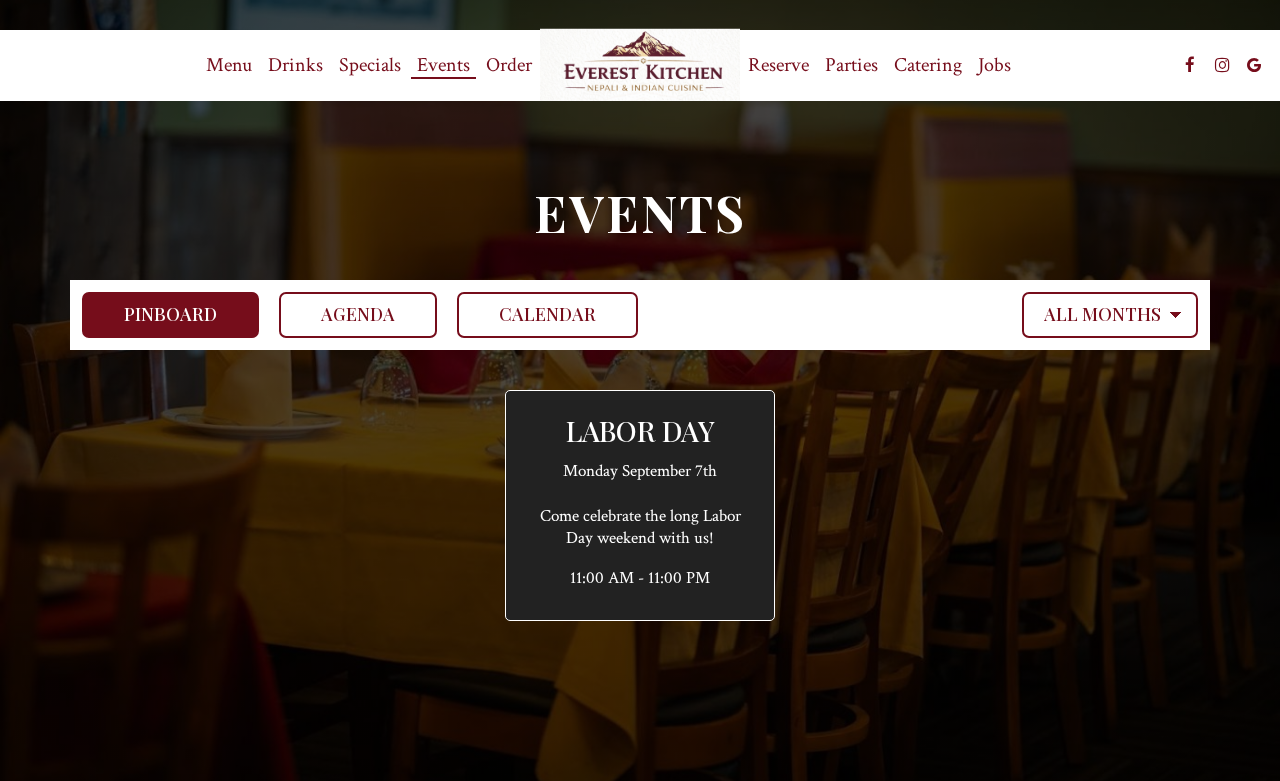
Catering (928, 65)
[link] (640, 65)
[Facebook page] (1190, 65)
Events (443, 65)
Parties (851, 65)
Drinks (295, 65)
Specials (370, 65)
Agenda (337, 314)
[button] (640, 505)
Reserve (778, 65)
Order (509, 65)
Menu (229, 65)
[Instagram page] (1222, 65)
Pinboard (149, 314)
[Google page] (1254, 65)
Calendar (526, 314)
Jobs (994, 65)
